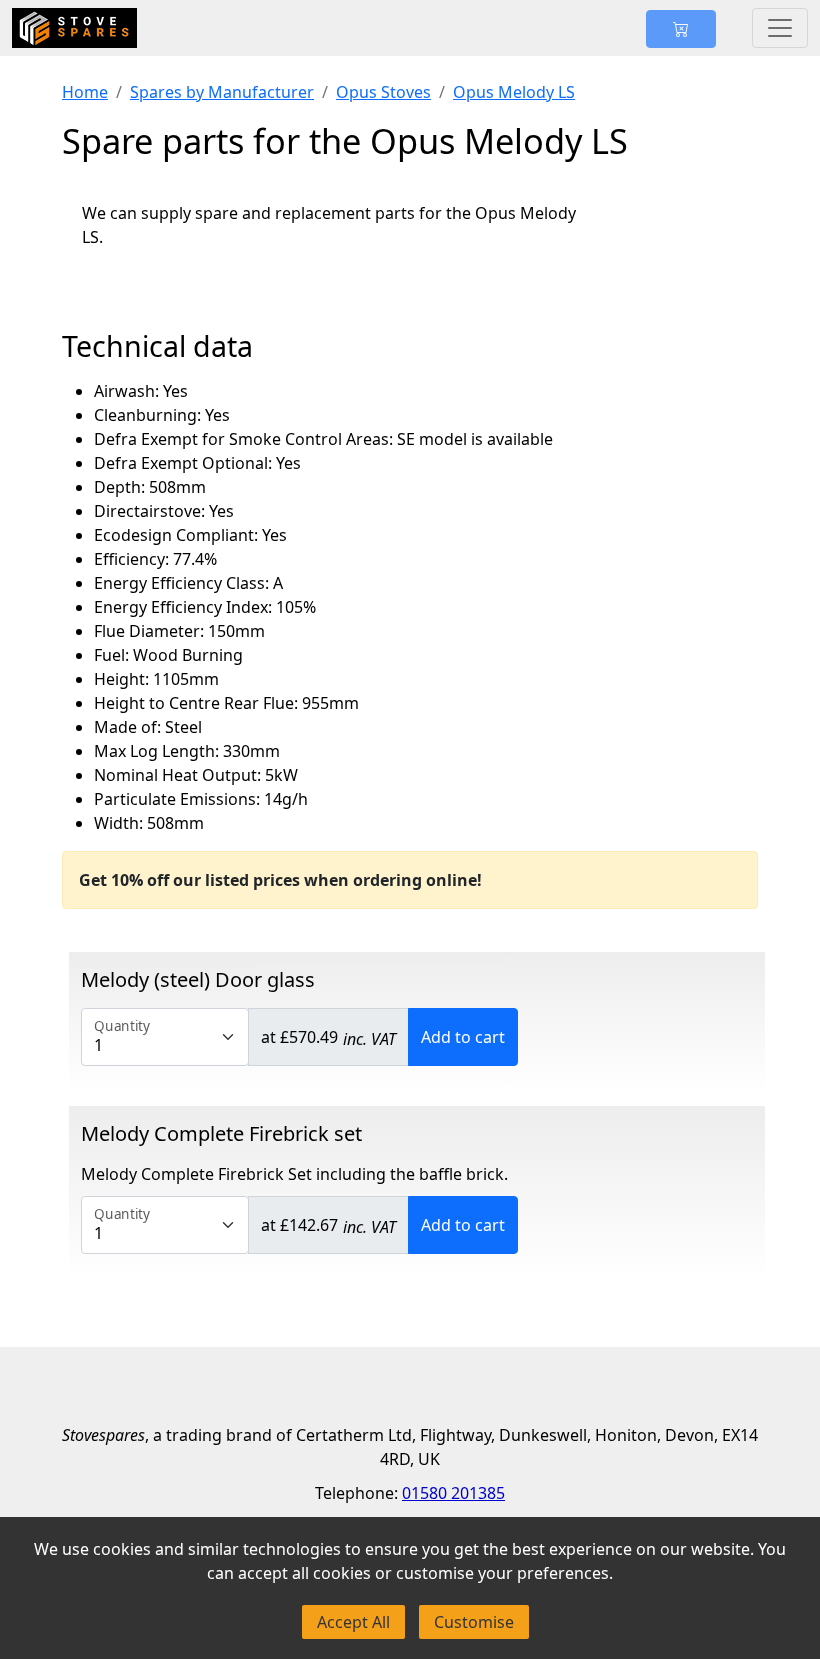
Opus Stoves (383, 92)
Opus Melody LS (514, 92)
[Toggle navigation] (780, 28)
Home (85, 92)
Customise (474, 1622)
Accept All (353, 1622)
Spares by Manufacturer (222, 92)
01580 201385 (453, 1493)
